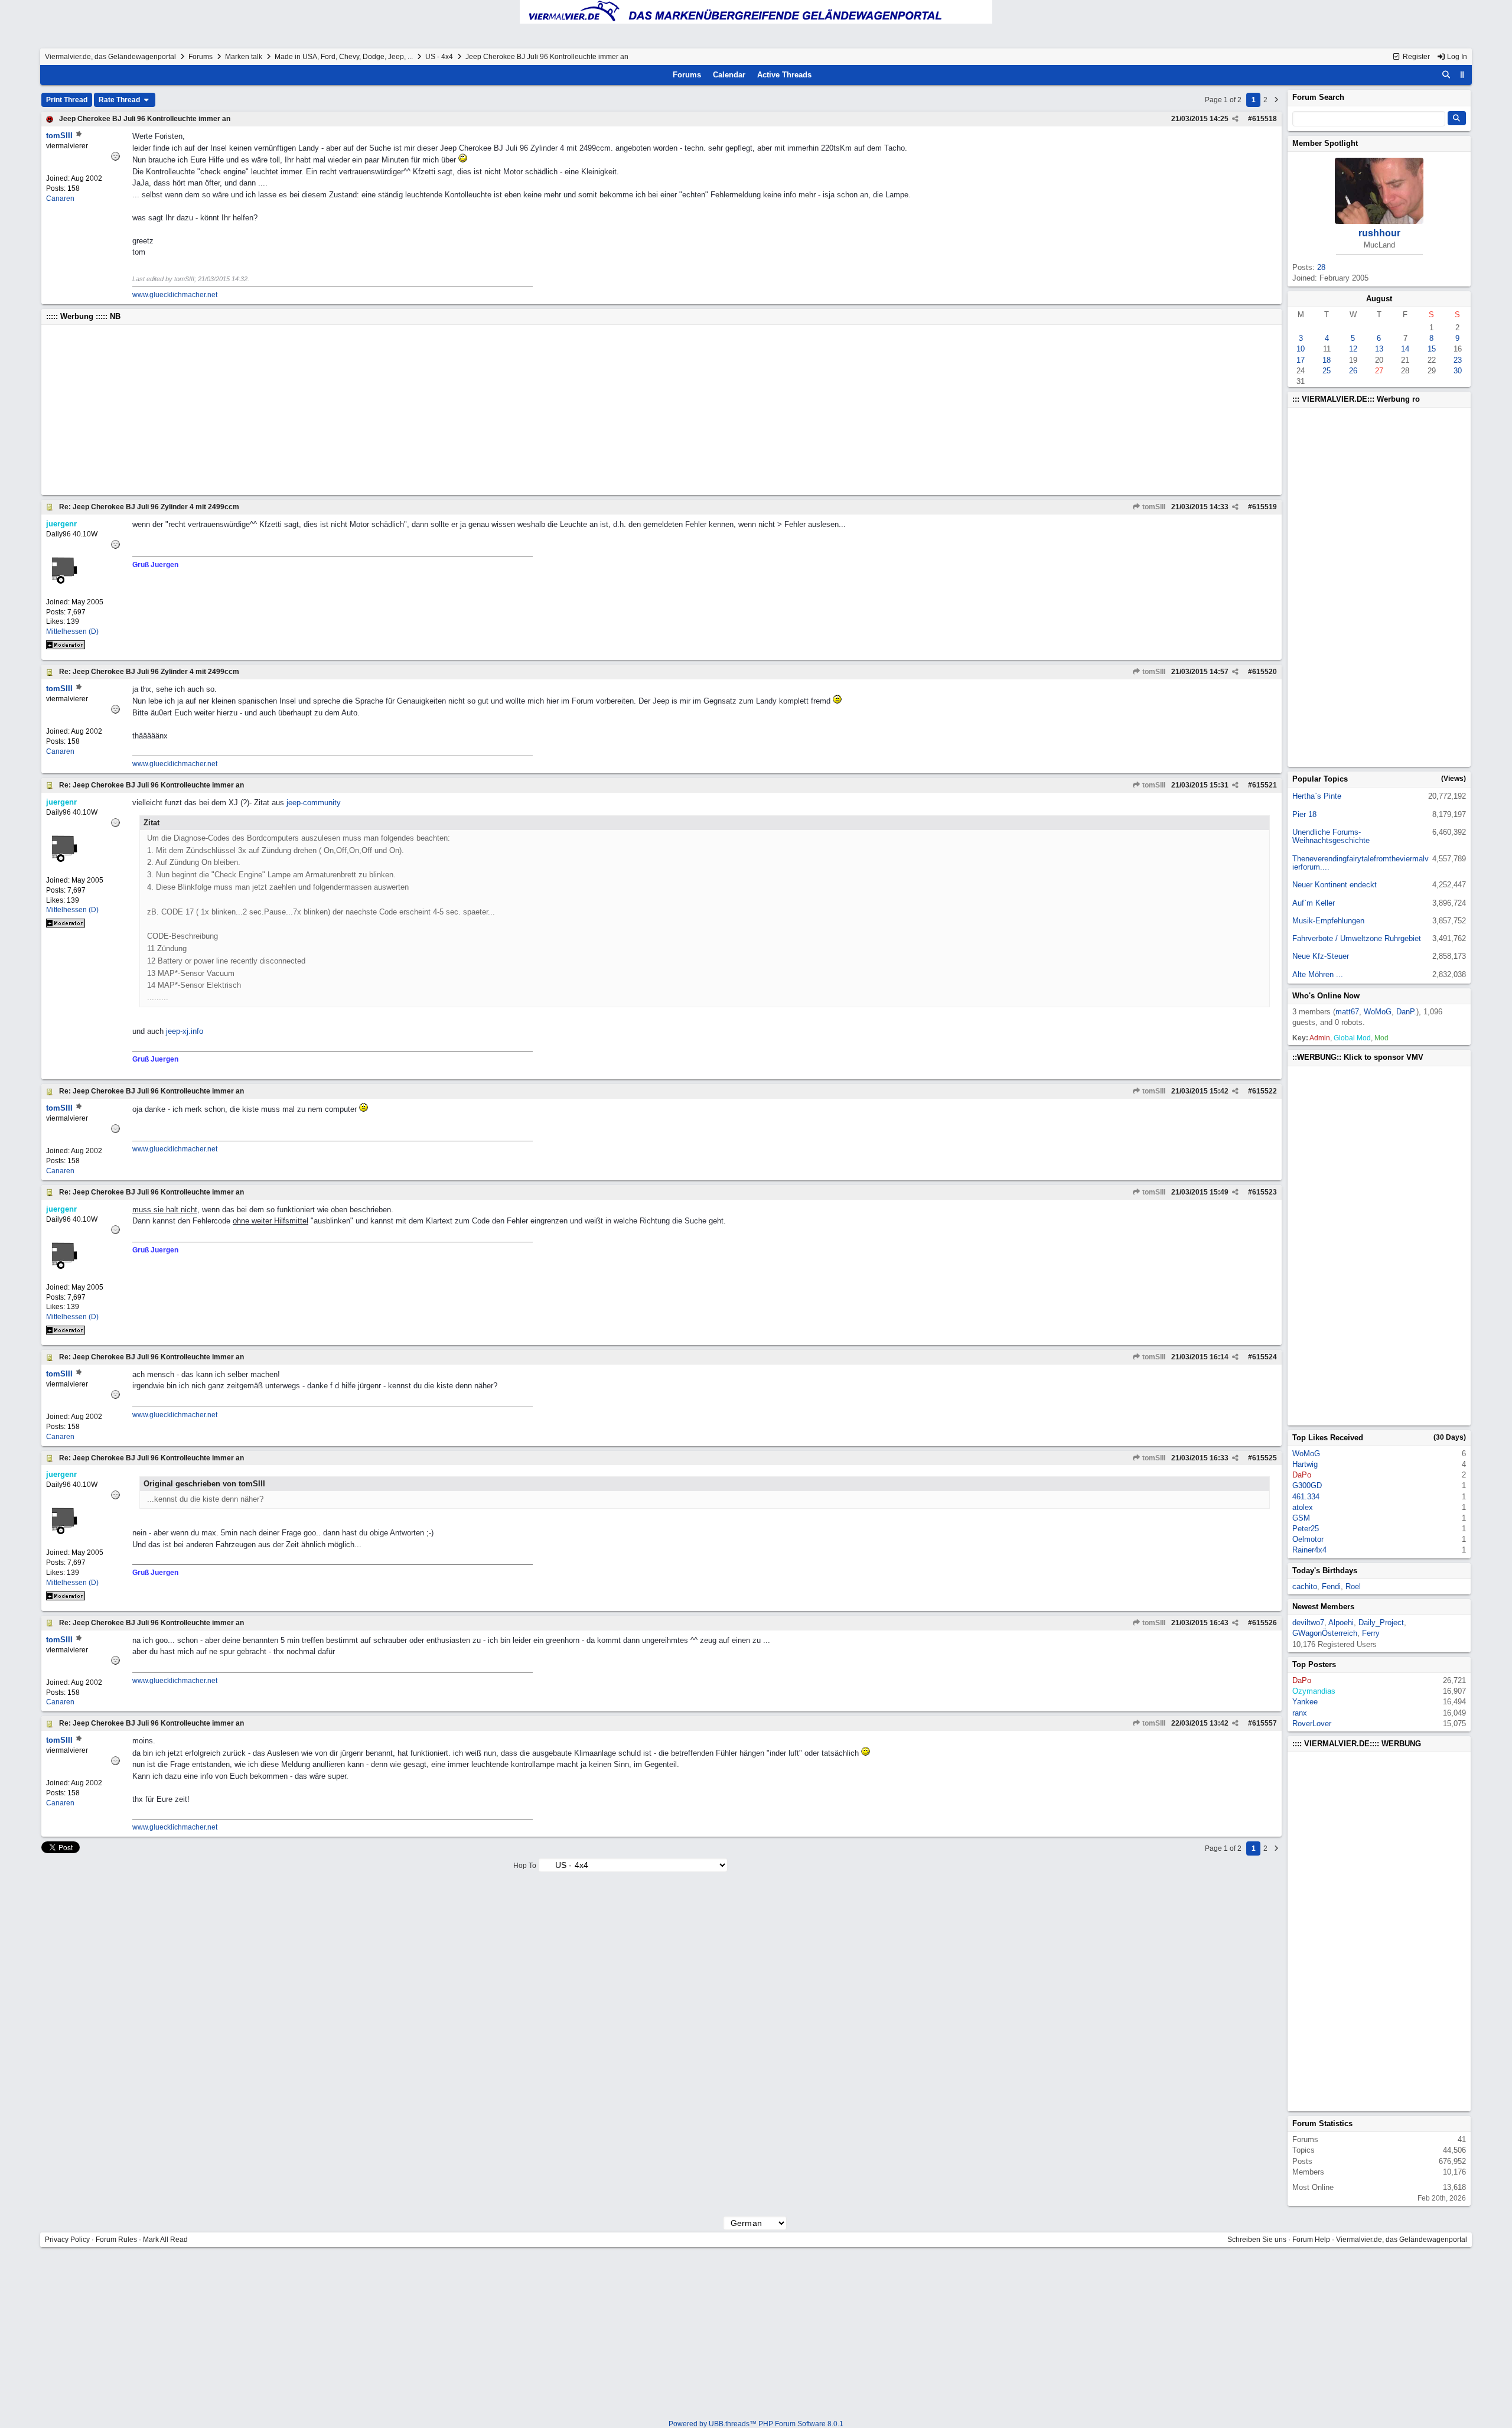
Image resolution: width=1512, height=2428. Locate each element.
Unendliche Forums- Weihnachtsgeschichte (1331, 836)
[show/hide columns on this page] (1462, 75)
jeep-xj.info (185, 1031)
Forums (201, 57)
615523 (1265, 1192)
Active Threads (784, 75)
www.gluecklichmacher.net (175, 295)
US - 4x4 (439, 57)
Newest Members (1323, 1607)
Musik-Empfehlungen (1328, 921)
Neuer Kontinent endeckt (1335, 885)
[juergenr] (82, 586)
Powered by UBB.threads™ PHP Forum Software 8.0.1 (756, 2424)
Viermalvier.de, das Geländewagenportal (110, 57)
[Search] (1446, 75)
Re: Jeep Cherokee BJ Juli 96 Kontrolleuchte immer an (151, 785)
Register (1415, 57)
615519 (1265, 507)
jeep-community (314, 803)
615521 (1265, 785)
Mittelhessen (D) (72, 632)
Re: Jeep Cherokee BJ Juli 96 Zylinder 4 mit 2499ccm (149, 507)
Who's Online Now (1326, 996)
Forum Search (1318, 97)
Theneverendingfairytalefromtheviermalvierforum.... (1361, 863)
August (1379, 299)
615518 (1265, 119)
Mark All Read (165, 2240)
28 (1321, 267)
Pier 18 (1304, 814)
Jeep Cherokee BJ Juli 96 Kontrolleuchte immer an (145, 119)
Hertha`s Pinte (1317, 796)
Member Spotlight (1325, 143)
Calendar (729, 75)
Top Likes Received (1328, 1438)
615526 (1265, 1623)
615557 (1265, 1723)
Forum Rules (116, 2240)
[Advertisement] (400, 410)
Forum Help (1311, 2240)
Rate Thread (120, 100)
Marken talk (244, 57)
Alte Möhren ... (1318, 974)
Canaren (60, 198)
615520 (1265, 672)
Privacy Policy (67, 2240)
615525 (1265, 1458)
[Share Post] (1235, 119)
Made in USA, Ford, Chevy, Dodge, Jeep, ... (344, 57)
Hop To (525, 1866)
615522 (1265, 1091)
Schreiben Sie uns (1257, 2240)
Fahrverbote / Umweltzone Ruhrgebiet (1357, 938)
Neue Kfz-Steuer (1321, 956)
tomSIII (1153, 507)
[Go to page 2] (1276, 100)
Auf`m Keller (1314, 903)
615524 (1265, 1357)
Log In (1456, 57)
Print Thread (67, 100)
